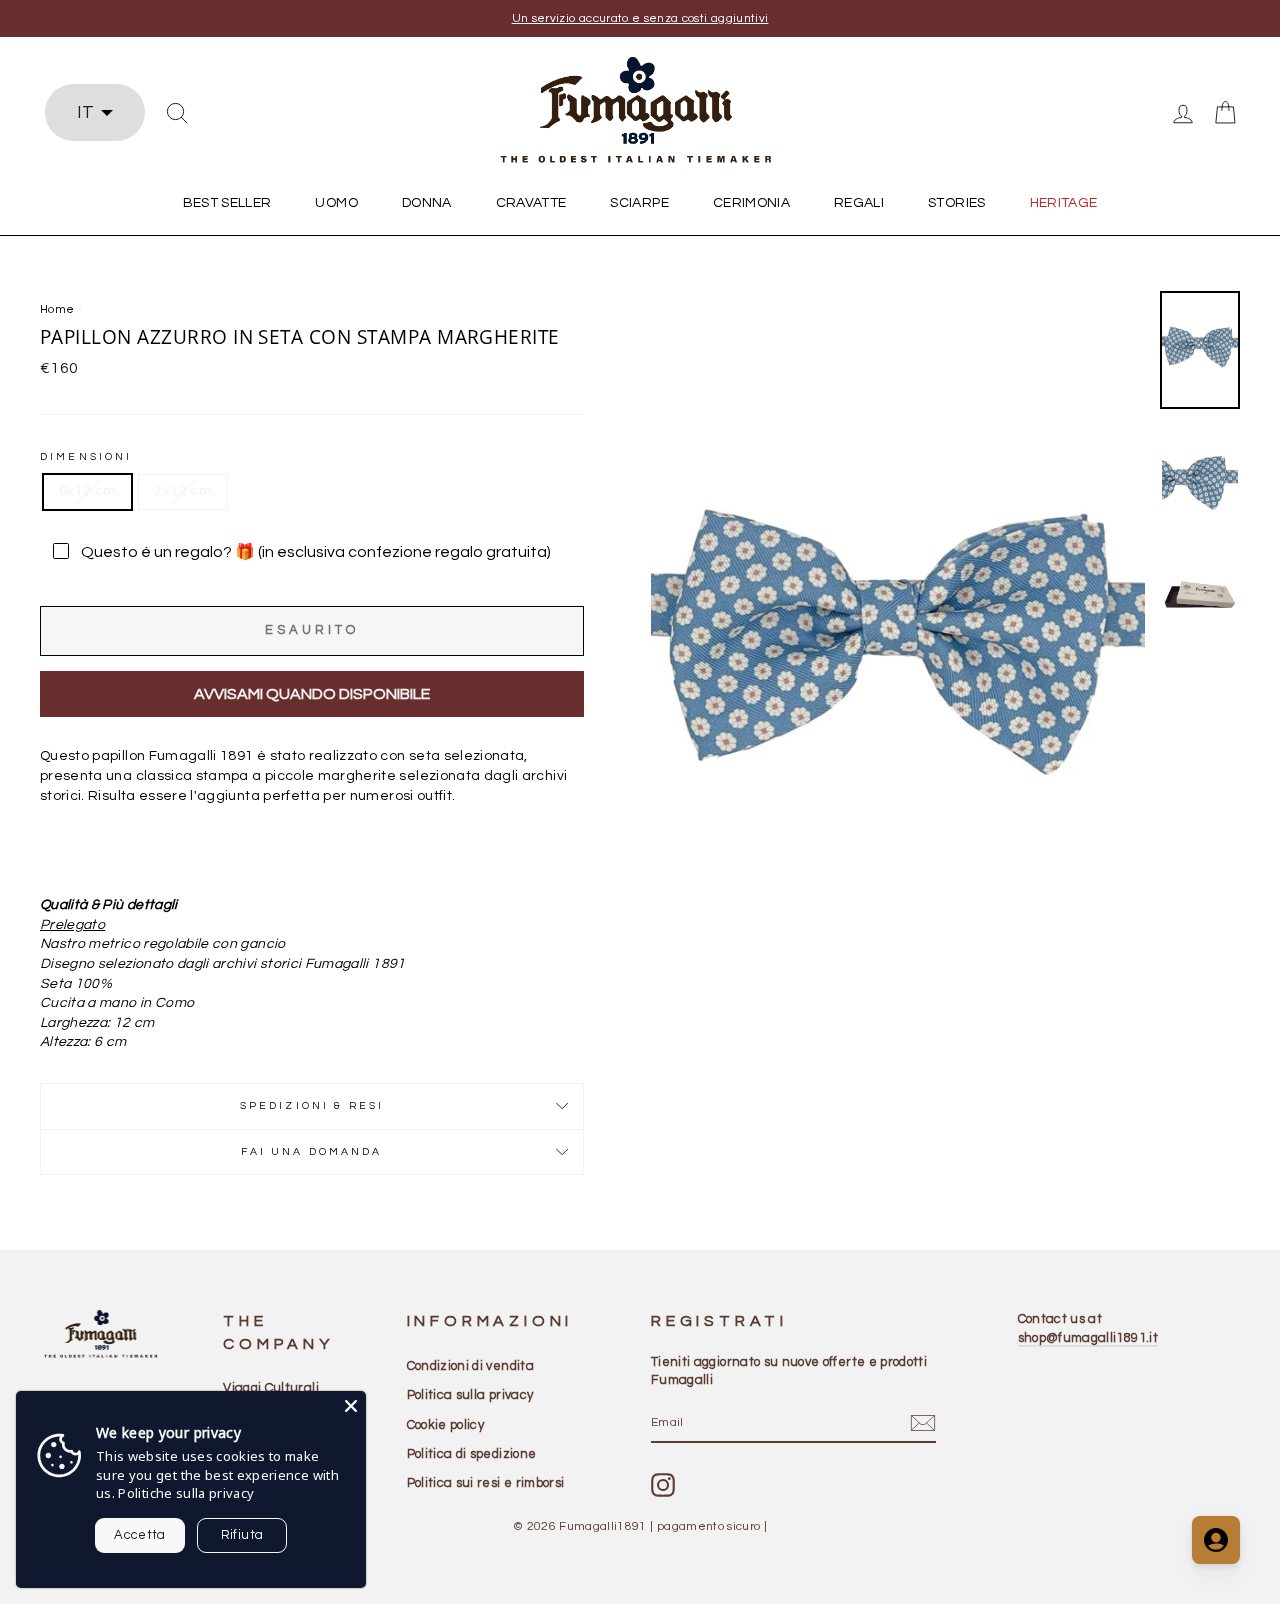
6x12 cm (87, 491)
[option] (640, 18)
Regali (859, 203)
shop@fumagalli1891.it (1088, 1338)
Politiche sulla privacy (186, 1493)
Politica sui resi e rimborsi (486, 1483)
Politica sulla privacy (470, 1395)
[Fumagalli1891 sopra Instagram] (663, 1485)
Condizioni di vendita (470, 1366)
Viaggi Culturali (271, 1388)
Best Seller (227, 203)
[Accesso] (1183, 113)
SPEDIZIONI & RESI (312, 1105)
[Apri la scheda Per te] (1216, 1540)
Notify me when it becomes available (312, 694)
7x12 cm (182, 491)
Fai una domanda (311, 1151)
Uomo (336, 203)
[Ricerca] (177, 113)
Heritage (1064, 203)
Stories (956, 203)
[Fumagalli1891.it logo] (640, 111)
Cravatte (531, 203)
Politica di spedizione (472, 1454)
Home (57, 309)
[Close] (351, 1406)
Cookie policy (446, 1425)
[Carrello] (1225, 113)
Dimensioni (86, 456)
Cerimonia (751, 203)
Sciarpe (639, 203)
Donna (427, 203)
